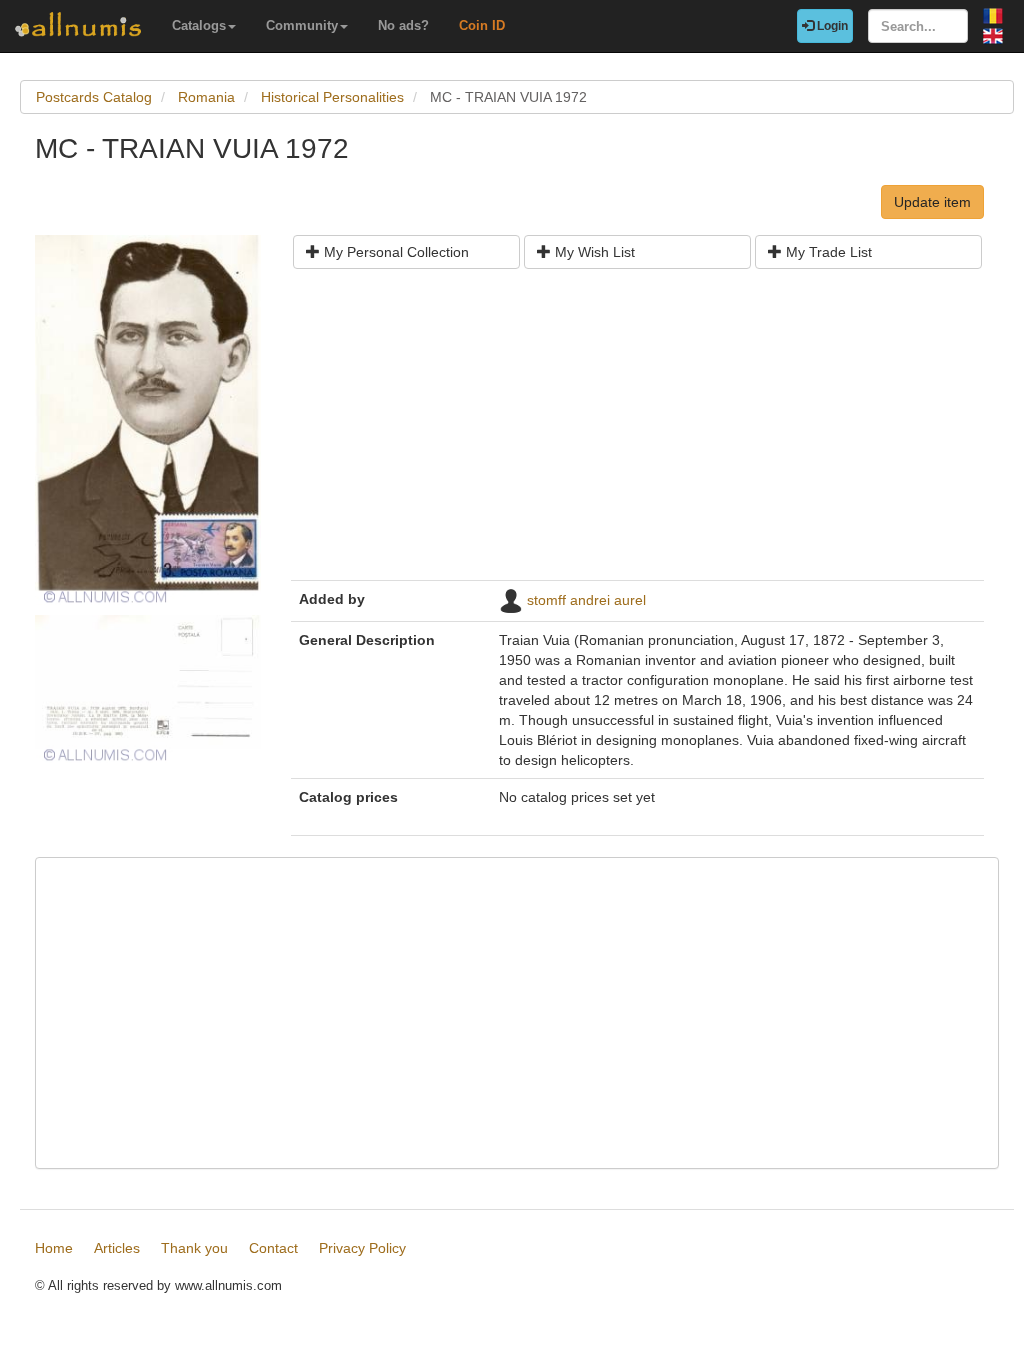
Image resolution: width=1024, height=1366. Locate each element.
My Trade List (827, 252)
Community (302, 25)
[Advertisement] (637, 432)
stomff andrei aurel (586, 600)
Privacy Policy (362, 1248)
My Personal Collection (394, 252)
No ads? (403, 25)
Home (54, 1248)
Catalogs (199, 25)
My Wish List (593, 252)
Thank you (194, 1248)
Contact (273, 1248)
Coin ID (482, 25)
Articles (117, 1248)
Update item (932, 202)
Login (831, 26)
